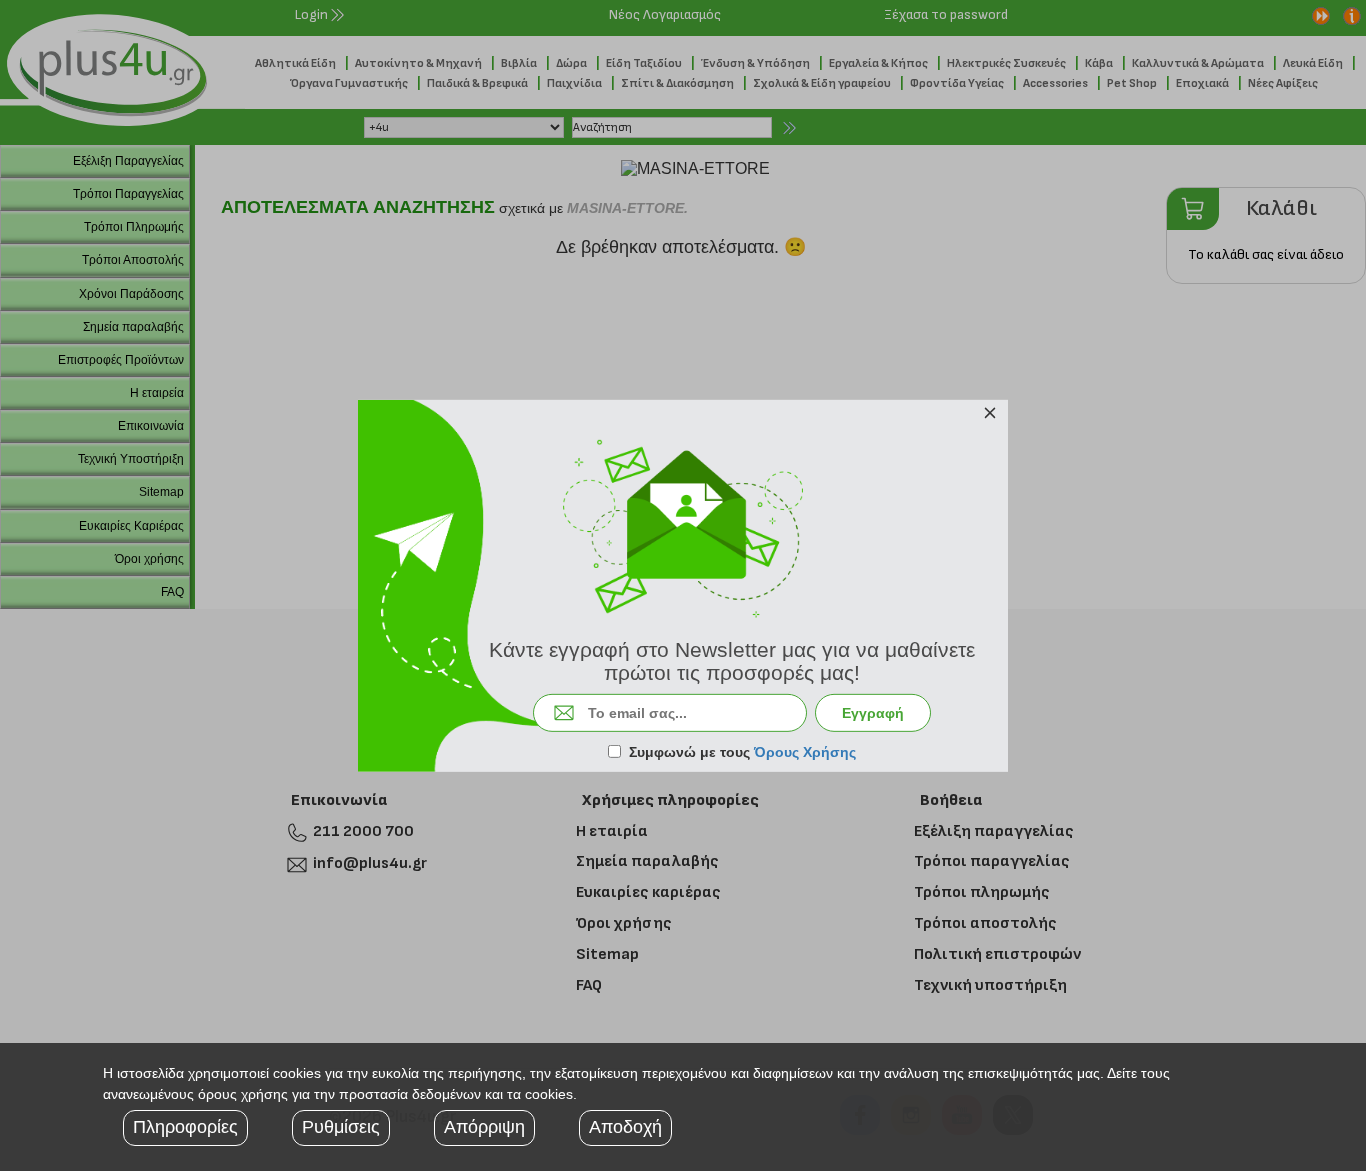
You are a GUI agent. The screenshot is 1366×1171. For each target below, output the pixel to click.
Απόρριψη (484, 1127)
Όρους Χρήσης (805, 752)
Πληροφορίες (185, 1127)
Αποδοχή (625, 1127)
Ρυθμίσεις (341, 1127)
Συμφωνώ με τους (742, 752)
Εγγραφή (873, 713)
